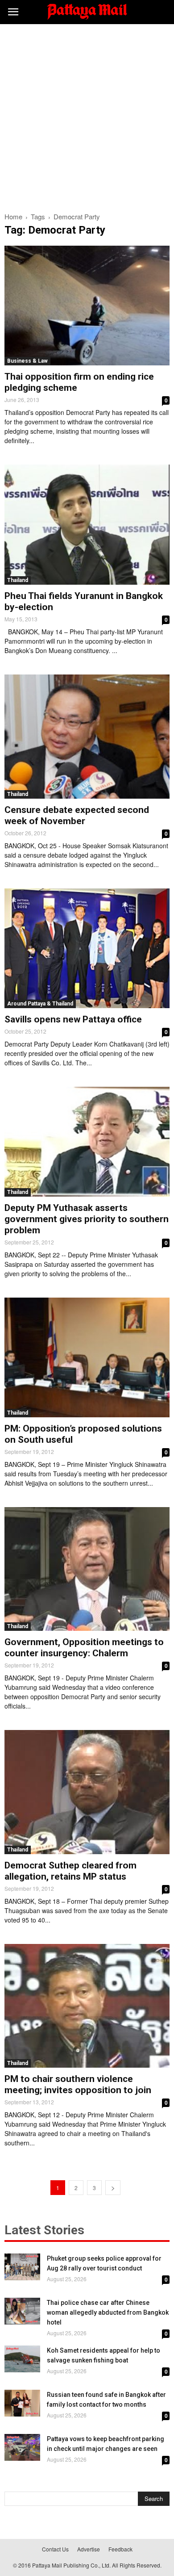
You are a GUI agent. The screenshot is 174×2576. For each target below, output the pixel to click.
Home (13, 216)
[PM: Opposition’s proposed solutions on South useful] (87, 1357)
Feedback (120, 2549)
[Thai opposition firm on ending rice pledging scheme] (87, 306)
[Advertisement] (87, 116)
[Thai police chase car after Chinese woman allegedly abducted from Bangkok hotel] (22, 2311)
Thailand (18, 580)
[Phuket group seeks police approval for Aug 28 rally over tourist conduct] (22, 2267)
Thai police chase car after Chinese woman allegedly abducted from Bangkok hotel (108, 2312)
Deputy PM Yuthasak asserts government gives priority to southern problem (87, 1219)
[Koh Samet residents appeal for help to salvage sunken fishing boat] (22, 2359)
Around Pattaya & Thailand (40, 1004)
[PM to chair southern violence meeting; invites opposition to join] (87, 2006)
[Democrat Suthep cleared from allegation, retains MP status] (87, 1792)
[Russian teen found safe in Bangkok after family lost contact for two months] (22, 2403)
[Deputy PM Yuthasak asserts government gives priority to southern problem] (87, 1142)
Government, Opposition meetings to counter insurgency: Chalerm (84, 1648)
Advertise (89, 2549)
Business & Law (27, 361)
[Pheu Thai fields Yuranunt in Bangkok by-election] (87, 524)
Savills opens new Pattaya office (73, 1019)
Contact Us (55, 2549)
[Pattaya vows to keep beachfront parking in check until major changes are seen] (22, 2447)
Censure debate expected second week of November (77, 815)
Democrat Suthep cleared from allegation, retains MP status (70, 1871)
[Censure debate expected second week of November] (87, 737)
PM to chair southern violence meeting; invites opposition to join (78, 2084)
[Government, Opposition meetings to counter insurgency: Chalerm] (87, 1569)
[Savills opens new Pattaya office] (87, 948)
